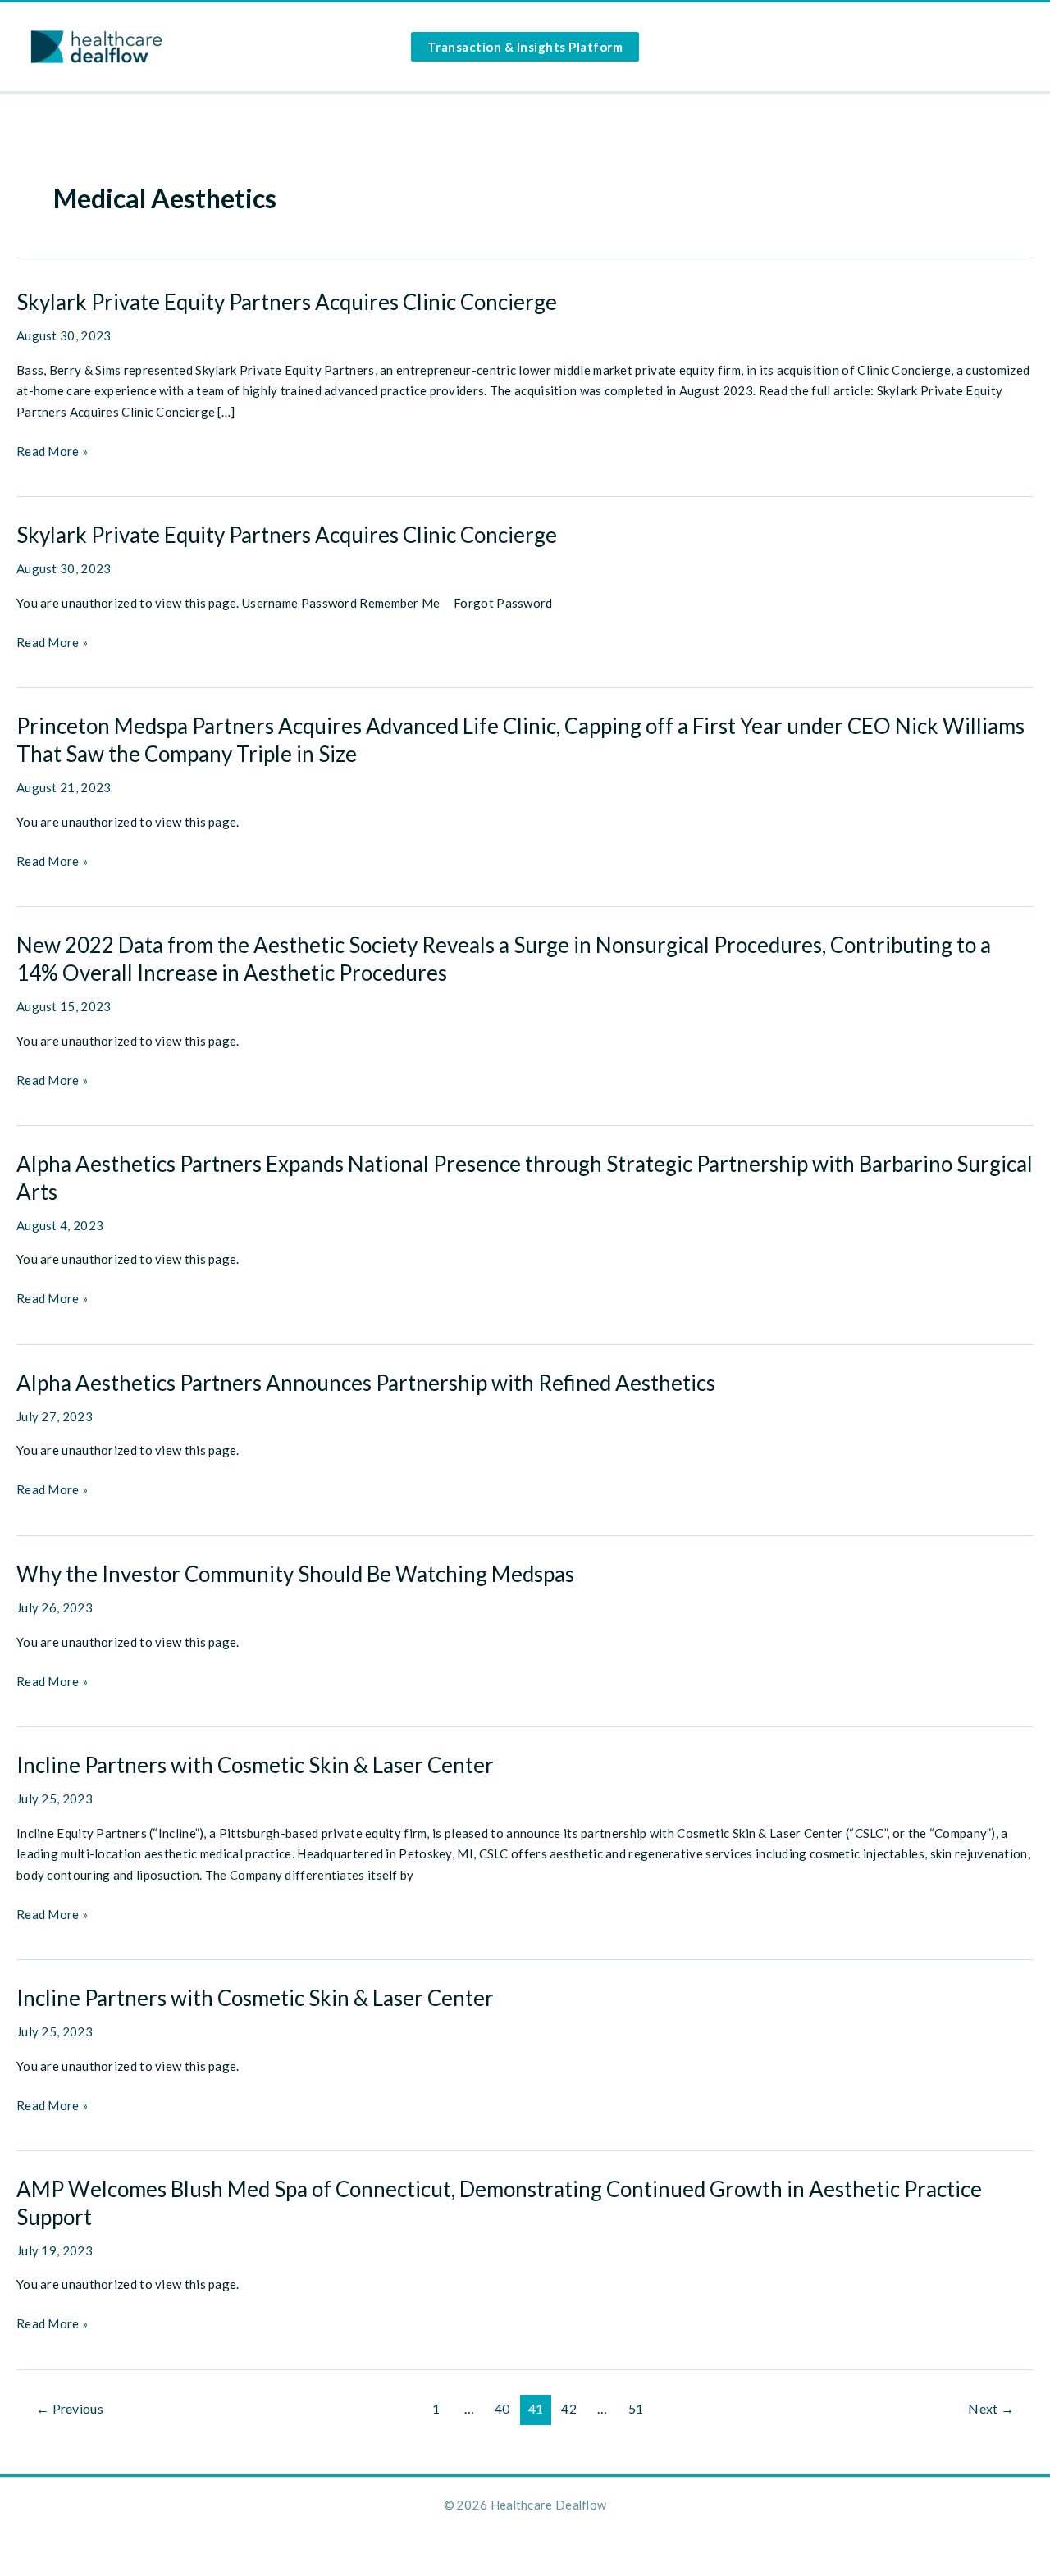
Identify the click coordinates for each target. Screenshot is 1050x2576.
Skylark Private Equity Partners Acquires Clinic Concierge (287, 302)
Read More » (52, 453)
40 (502, 2408)
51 (636, 2408)
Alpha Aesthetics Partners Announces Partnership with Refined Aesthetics (366, 1383)
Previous (70, 2408)
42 (569, 2408)
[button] (525, 47)
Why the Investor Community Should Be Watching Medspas (295, 1574)
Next (991, 2408)
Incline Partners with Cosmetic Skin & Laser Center (255, 1765)
